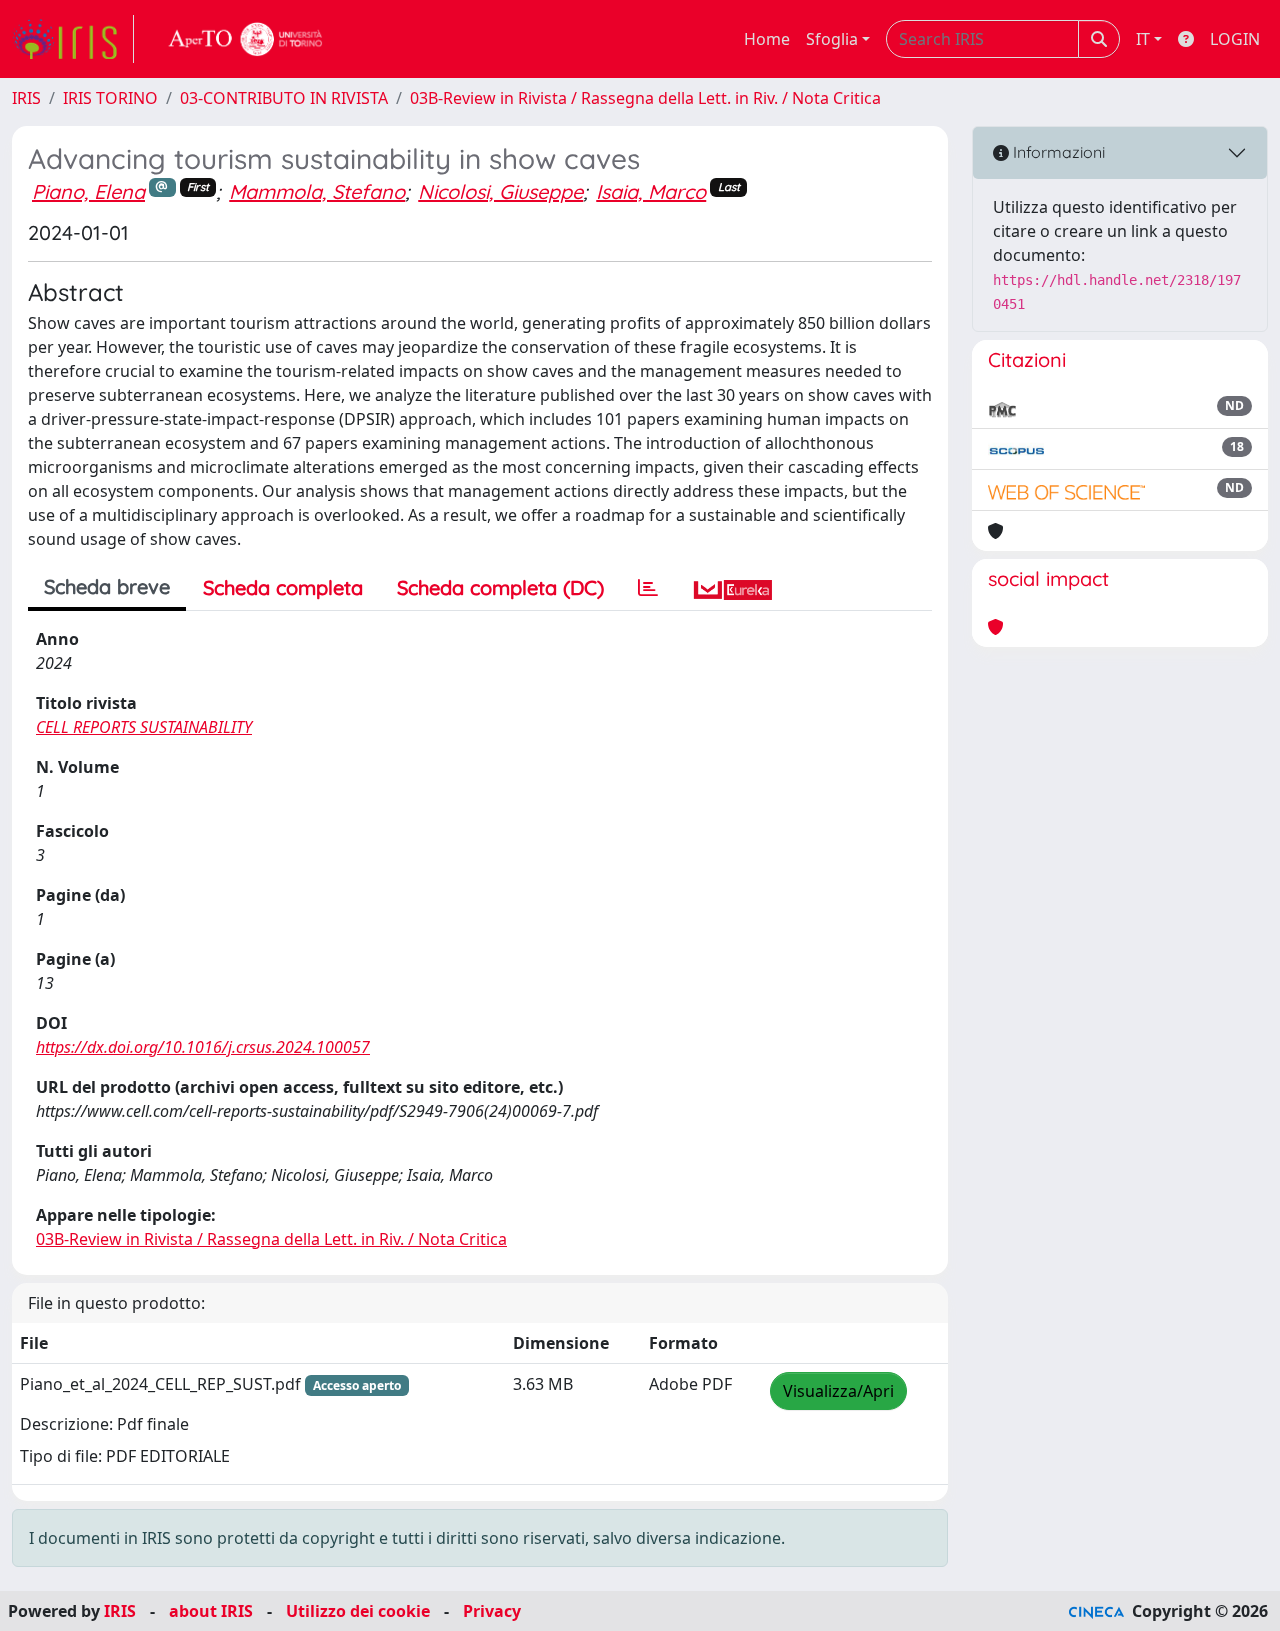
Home (767, 39)
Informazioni (1057, 152)
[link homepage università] (246, 39)
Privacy (492, 1611)
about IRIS (211, 1611)
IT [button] (1143, 39)
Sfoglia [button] (832, 39)
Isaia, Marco (651, 191)
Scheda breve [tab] (107, 586)
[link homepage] (73, 39)
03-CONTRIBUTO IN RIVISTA (284, 98)
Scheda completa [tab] (283, 587)
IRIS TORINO (110, 98)
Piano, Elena (88, 191)
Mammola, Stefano (317, 191)
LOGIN (1235, 39)
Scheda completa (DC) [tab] (500, 587)
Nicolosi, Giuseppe (500, 191)
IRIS (26, 98)
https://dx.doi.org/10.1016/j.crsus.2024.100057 (203, 1047)
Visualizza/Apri (838, 1391)
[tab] (648, 588)
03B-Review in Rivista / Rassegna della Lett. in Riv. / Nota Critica (645, 98)
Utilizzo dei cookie (358, 1611)
